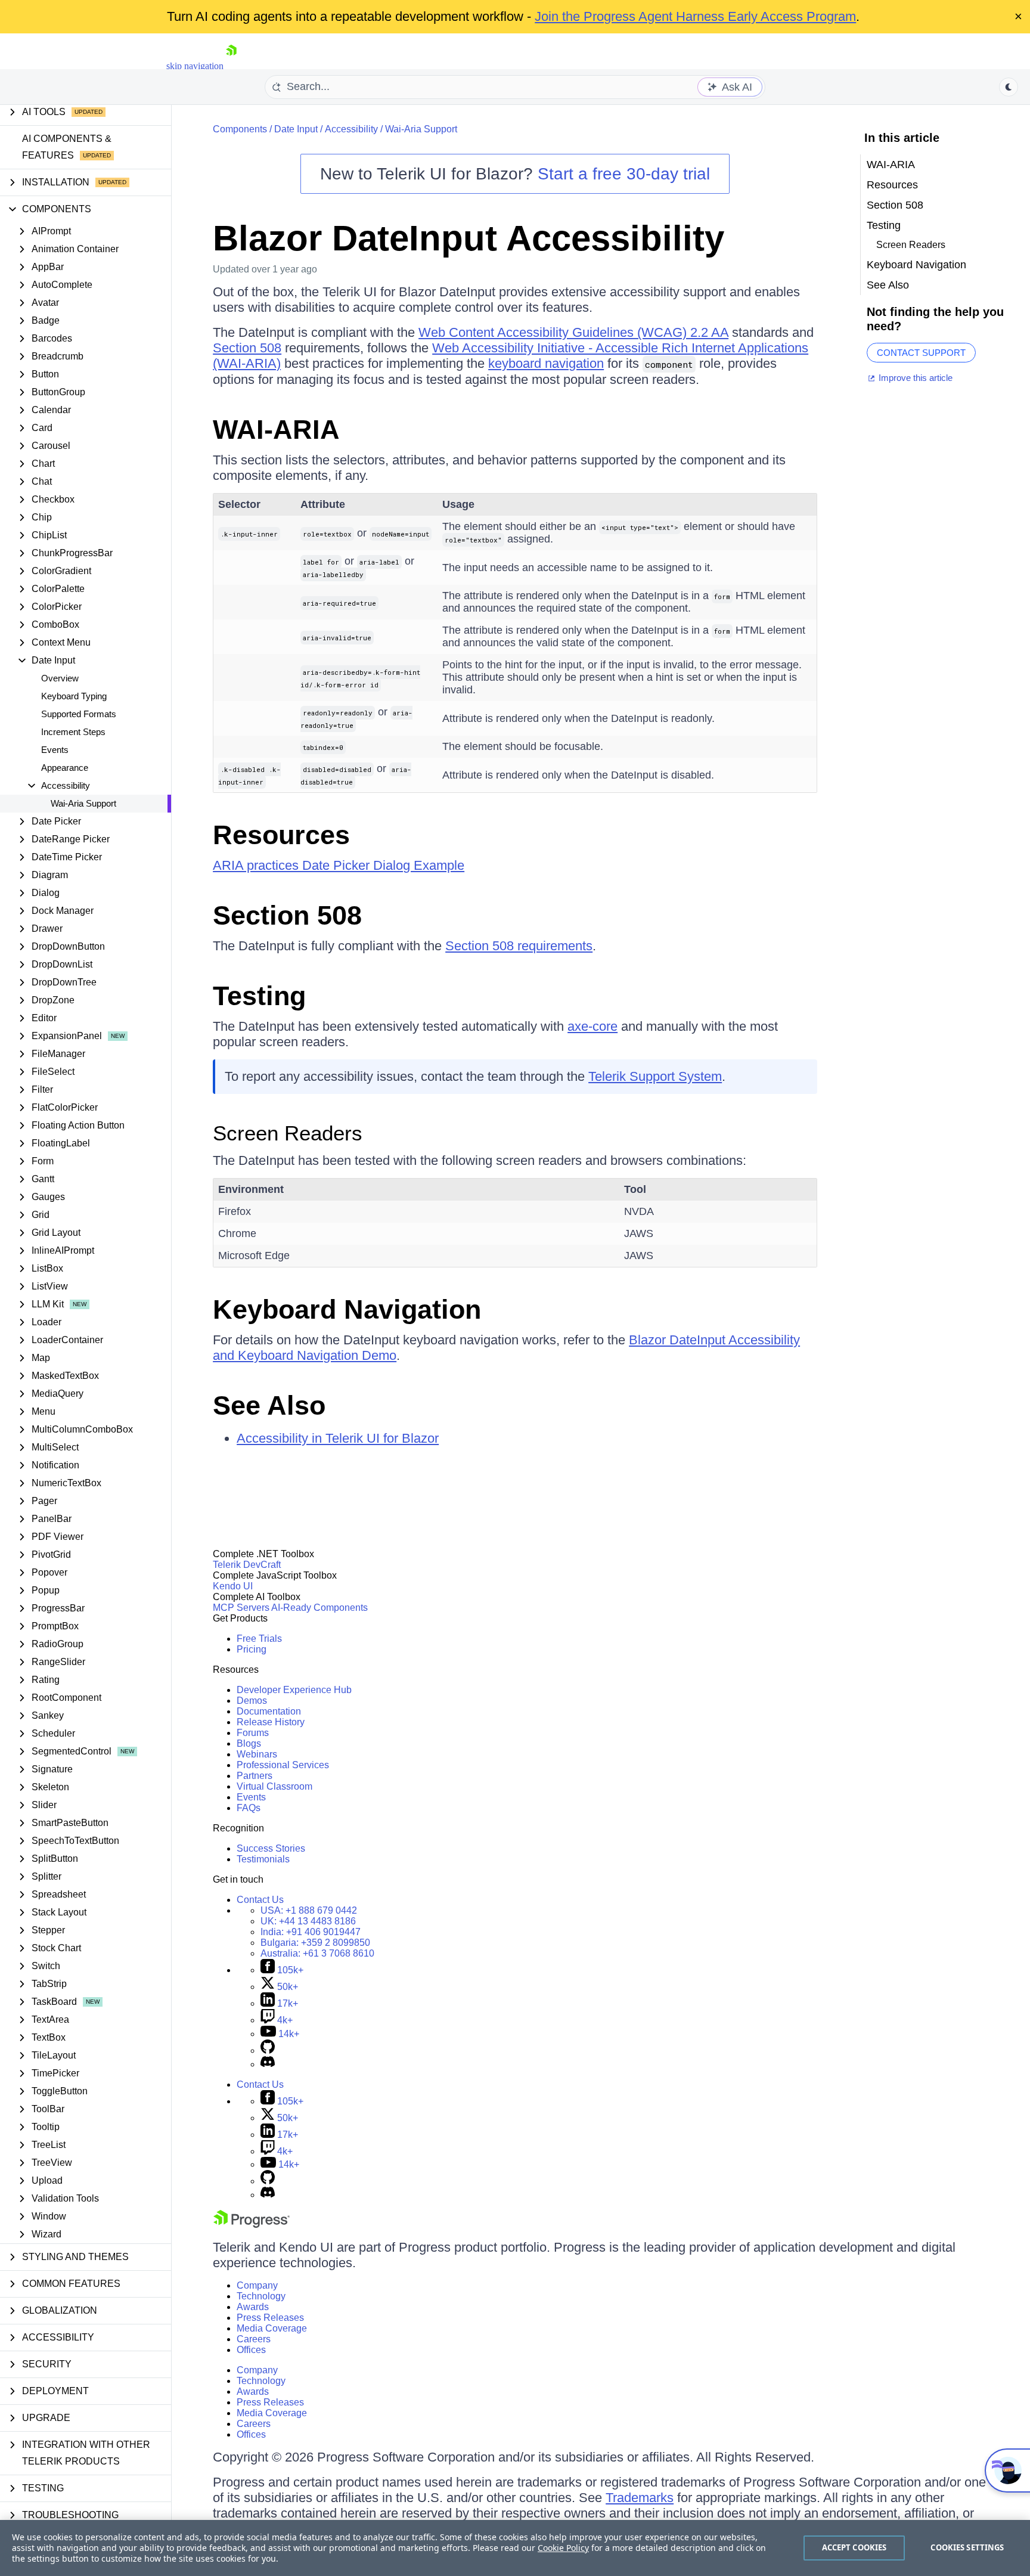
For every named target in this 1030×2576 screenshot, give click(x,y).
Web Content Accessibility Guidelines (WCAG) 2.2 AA (573, 332)
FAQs (249, 1808)
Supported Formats (79, 714)
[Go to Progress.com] (252, 2225)
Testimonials (263, 1859)
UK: (308, 1921)
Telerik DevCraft (247, 1565)
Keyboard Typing (74, 696)
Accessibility (351, 129)
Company (257, 2285)
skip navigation (195, 66)
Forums (253, 1733)
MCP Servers (241, 1608)
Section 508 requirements (519, 946)
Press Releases (270, 2318)
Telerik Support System (655, 1076)
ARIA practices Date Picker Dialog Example (339, 865)
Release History (271, 1722)
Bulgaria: (315, 1943)
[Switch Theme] (1009, 87)
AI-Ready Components (319, 1608)
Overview (60, 678)
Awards (253, 2307)
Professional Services (283, 1765)
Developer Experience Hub (294, 1690)
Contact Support (921, 353)
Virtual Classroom (274, 1786)
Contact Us (260, 1900)
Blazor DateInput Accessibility (469, 238)
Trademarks (640, 2498)
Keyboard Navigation (347, 1309)
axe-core (592, 1026)
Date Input (296, 129)
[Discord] (268, 2064)
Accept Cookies (854, 2547)
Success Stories (271, 1848)
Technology (261, 2296)
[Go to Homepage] (231, 66)
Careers (254, 2339)
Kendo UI (233, 1586)
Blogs (249, 1743)
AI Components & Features (67, 147)
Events (55, 750)
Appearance (65, 768)
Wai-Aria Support (83, 803)
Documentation (269, 1711)
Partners (255, 1776)
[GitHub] (268, 2050)
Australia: (317, 1953)
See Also (269, 1405)
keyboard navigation (546, 363)
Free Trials (259, 1639)
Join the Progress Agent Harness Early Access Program (695, 16)
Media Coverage (272, 2328)
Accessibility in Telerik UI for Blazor (338, 1438)
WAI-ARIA (276, 430)
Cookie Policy (563, 2548)
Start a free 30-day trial (624, 174)
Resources (281, 835)
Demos (252, 1701)
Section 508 (247, 348)
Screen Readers (288, 1133)
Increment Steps (73, 732)
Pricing (252, 1649)
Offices (251, 2350)
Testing (259, 996)
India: (311, 1932)
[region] (515, 2548)
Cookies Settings (967, 2547)
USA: (309, 1910)
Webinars (257, 1754)
